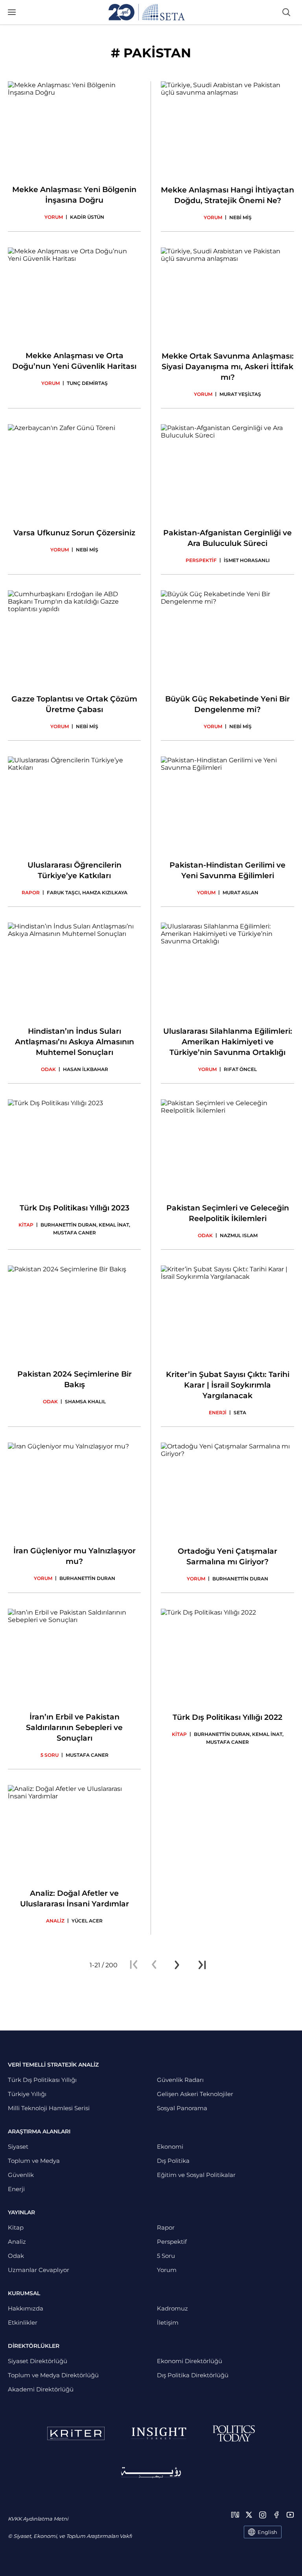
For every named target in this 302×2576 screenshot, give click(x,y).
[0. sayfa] (154, 1965)
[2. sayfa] (177, 1965)
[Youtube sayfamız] (290, 2515)
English (267, 2532)
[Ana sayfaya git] (147, 12)
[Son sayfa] (202, 1965)
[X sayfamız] (249, 2515)
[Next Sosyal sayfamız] (235, 2515)
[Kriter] (76, 2433)
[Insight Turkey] (159, 2433)
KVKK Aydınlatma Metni (38, 2519)
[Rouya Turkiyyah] (151, 2473)
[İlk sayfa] (134, 1965)
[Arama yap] (286, 12)
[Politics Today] (234, 2433)
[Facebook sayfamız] (276, 2515)
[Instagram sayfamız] (263, 2515)
